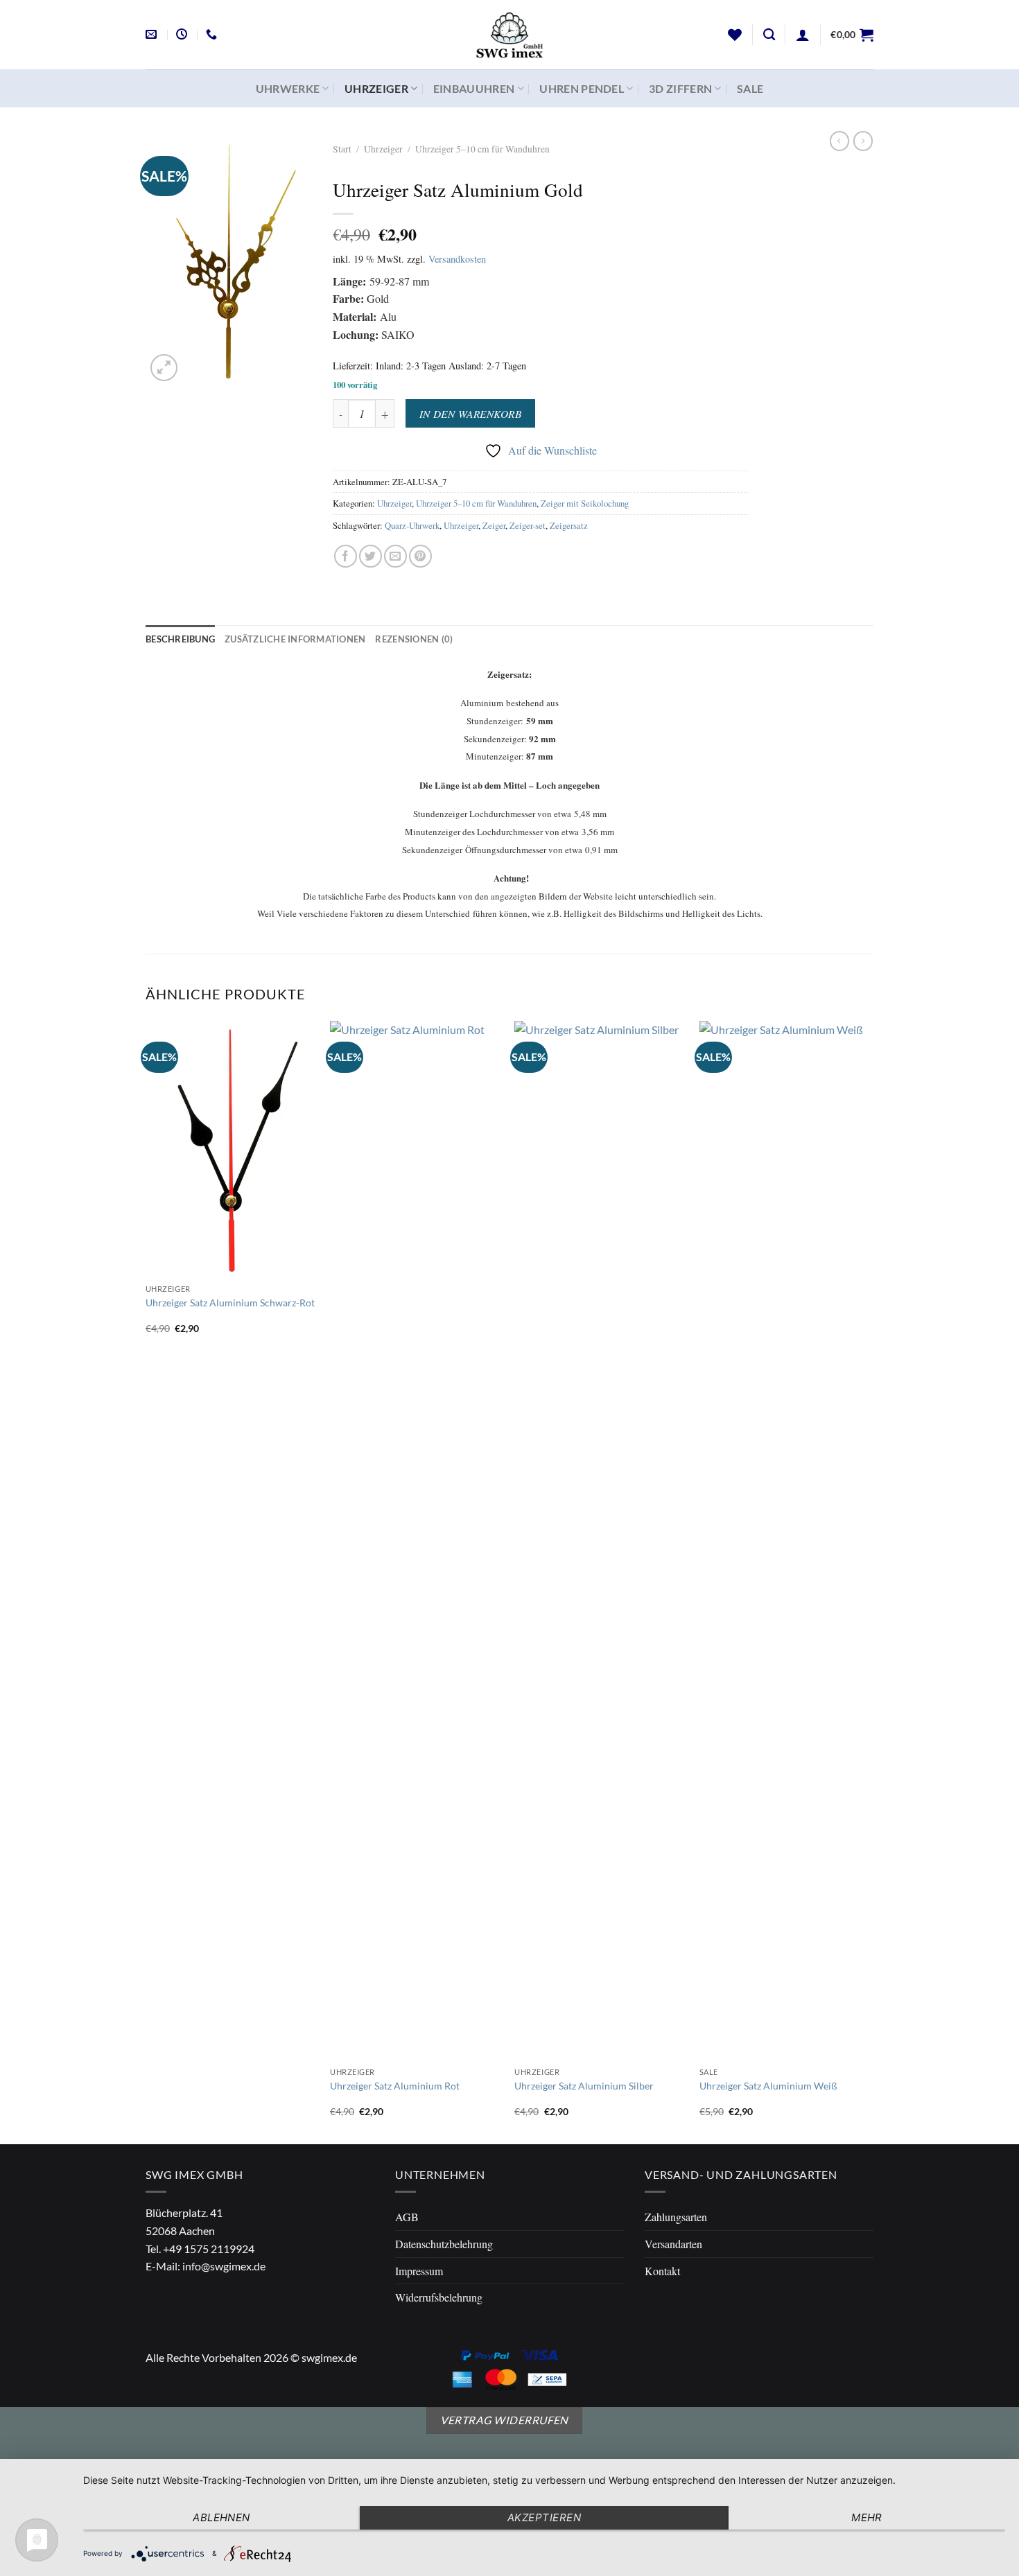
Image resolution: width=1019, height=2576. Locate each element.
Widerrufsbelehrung (439, 2297)
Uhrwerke (288, 88)
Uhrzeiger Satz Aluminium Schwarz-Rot (230, 1303)
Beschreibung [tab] (180, 639)
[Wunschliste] (735, 35)
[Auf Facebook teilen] (346, 556)
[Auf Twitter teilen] (371, 556)
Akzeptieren (544, 2517)
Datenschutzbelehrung (444, 2244)
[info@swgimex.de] (153, 34)
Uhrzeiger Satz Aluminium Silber (584, 2086)
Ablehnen (221, 2517)
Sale (750, 88)
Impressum (419, 2271)
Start (342, 149)
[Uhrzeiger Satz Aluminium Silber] (600, 1541)
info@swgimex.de (224, 2266)
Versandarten (673, 2244)
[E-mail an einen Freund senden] (395, 556)
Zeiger (494, 525)
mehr (867, 2517)
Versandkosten (457, 259)
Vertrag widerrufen (504, 2420)
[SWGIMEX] (509, 35)
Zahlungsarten (676, 2217)
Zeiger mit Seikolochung (585, 503)
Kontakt (662, 2271)
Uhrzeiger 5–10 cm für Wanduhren (482, 149)
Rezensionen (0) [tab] (414, 639)
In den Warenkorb (470, 413)
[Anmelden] (803, 35)
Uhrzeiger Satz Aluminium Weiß (768, 2086)
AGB (407, 2217)
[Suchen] (769, 35)
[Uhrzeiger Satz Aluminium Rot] (416, 1541)
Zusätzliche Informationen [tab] (295, 639)
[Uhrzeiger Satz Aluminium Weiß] (785, 1541)
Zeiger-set (528, 525)
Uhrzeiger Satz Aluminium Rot (395, 2086)
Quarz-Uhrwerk (412, 525)
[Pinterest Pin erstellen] (420, 556)
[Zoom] (164, 368)
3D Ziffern (680, 88)
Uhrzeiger (376, 88)
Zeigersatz (569, 525)
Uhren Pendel (582, 88)
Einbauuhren (474, 88)
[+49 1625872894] (213, 34)
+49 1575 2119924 (209, 2249)
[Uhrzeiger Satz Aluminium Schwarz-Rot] (231, 1149)
